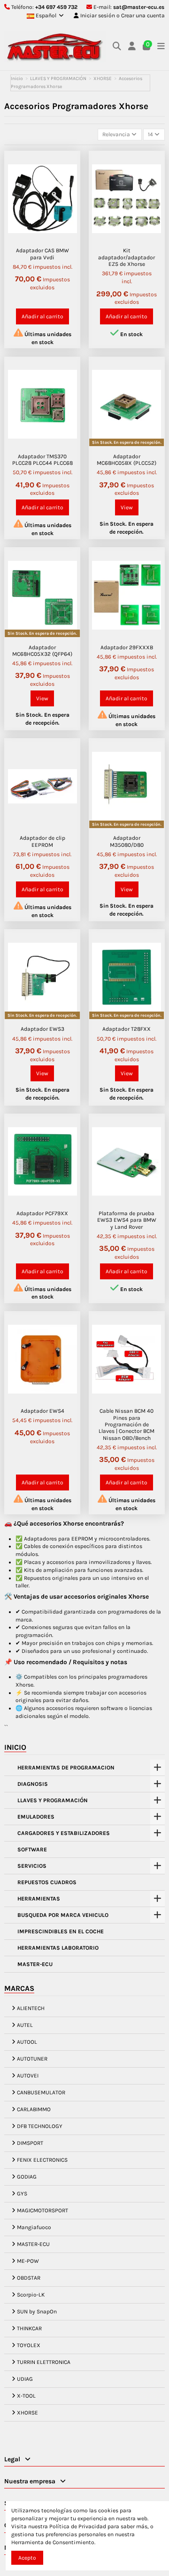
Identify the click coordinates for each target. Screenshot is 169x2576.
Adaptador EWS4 (42, 1411)
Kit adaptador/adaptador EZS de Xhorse (127, 257)
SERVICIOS (32, 1866)
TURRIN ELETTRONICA (44, 2362)
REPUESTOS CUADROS (47, 1882)
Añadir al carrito (42, 316)
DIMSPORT (30, 2143)
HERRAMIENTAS (39, 1899)
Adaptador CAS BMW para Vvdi (42, 254)
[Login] (132, 47)
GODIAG (27, 2177)
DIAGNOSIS (33, 1784)
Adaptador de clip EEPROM (42, 841)
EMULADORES (36, 1817)
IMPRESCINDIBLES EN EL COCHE (61, 1931)
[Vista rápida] (70, 168)
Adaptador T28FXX (127, 1029)
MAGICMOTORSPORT (42, 2210)
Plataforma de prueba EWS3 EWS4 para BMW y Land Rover (127, 1220)
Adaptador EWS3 (42, 1029)
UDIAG (25, 2379)
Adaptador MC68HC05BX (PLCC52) (127, 460)
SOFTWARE (32, 1849)
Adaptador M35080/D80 (127, 841)
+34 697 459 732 (56, 7)
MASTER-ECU (35, 1964)
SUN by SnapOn (37, 2312)
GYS (22, 2194)
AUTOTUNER (32, 2059)
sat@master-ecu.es (139, 7)
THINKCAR (29, 2328)
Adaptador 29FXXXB (127, 647)
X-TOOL (26, 2396)
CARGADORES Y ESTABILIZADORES (64, 1833)
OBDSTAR (29, 2278)
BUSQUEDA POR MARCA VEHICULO (63, 1915)
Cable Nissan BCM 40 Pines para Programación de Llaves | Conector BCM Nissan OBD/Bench (127, 1424)
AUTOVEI (28, 2076)
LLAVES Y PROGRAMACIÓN (53, 1800)
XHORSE (27, 2413)
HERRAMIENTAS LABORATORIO (58, 1948)
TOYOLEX (29, 2345)
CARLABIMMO (34, 2109)
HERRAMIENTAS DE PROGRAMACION (66, 1768)
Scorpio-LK (31, 2295)
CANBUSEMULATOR (41, 2092)
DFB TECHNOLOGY (40, 2126)
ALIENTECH (31, 2008)
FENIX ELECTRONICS (42, 2160)
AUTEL (25, 2025)
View (127, 507)
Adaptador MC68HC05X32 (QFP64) (42, 651)
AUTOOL (27, 2042)
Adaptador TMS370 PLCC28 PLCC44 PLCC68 (42, 460)
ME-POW (28, 2261)
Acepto (27, 2558)
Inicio (15, 1747)
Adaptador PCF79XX (42, 1213)
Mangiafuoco (34, 2227)
